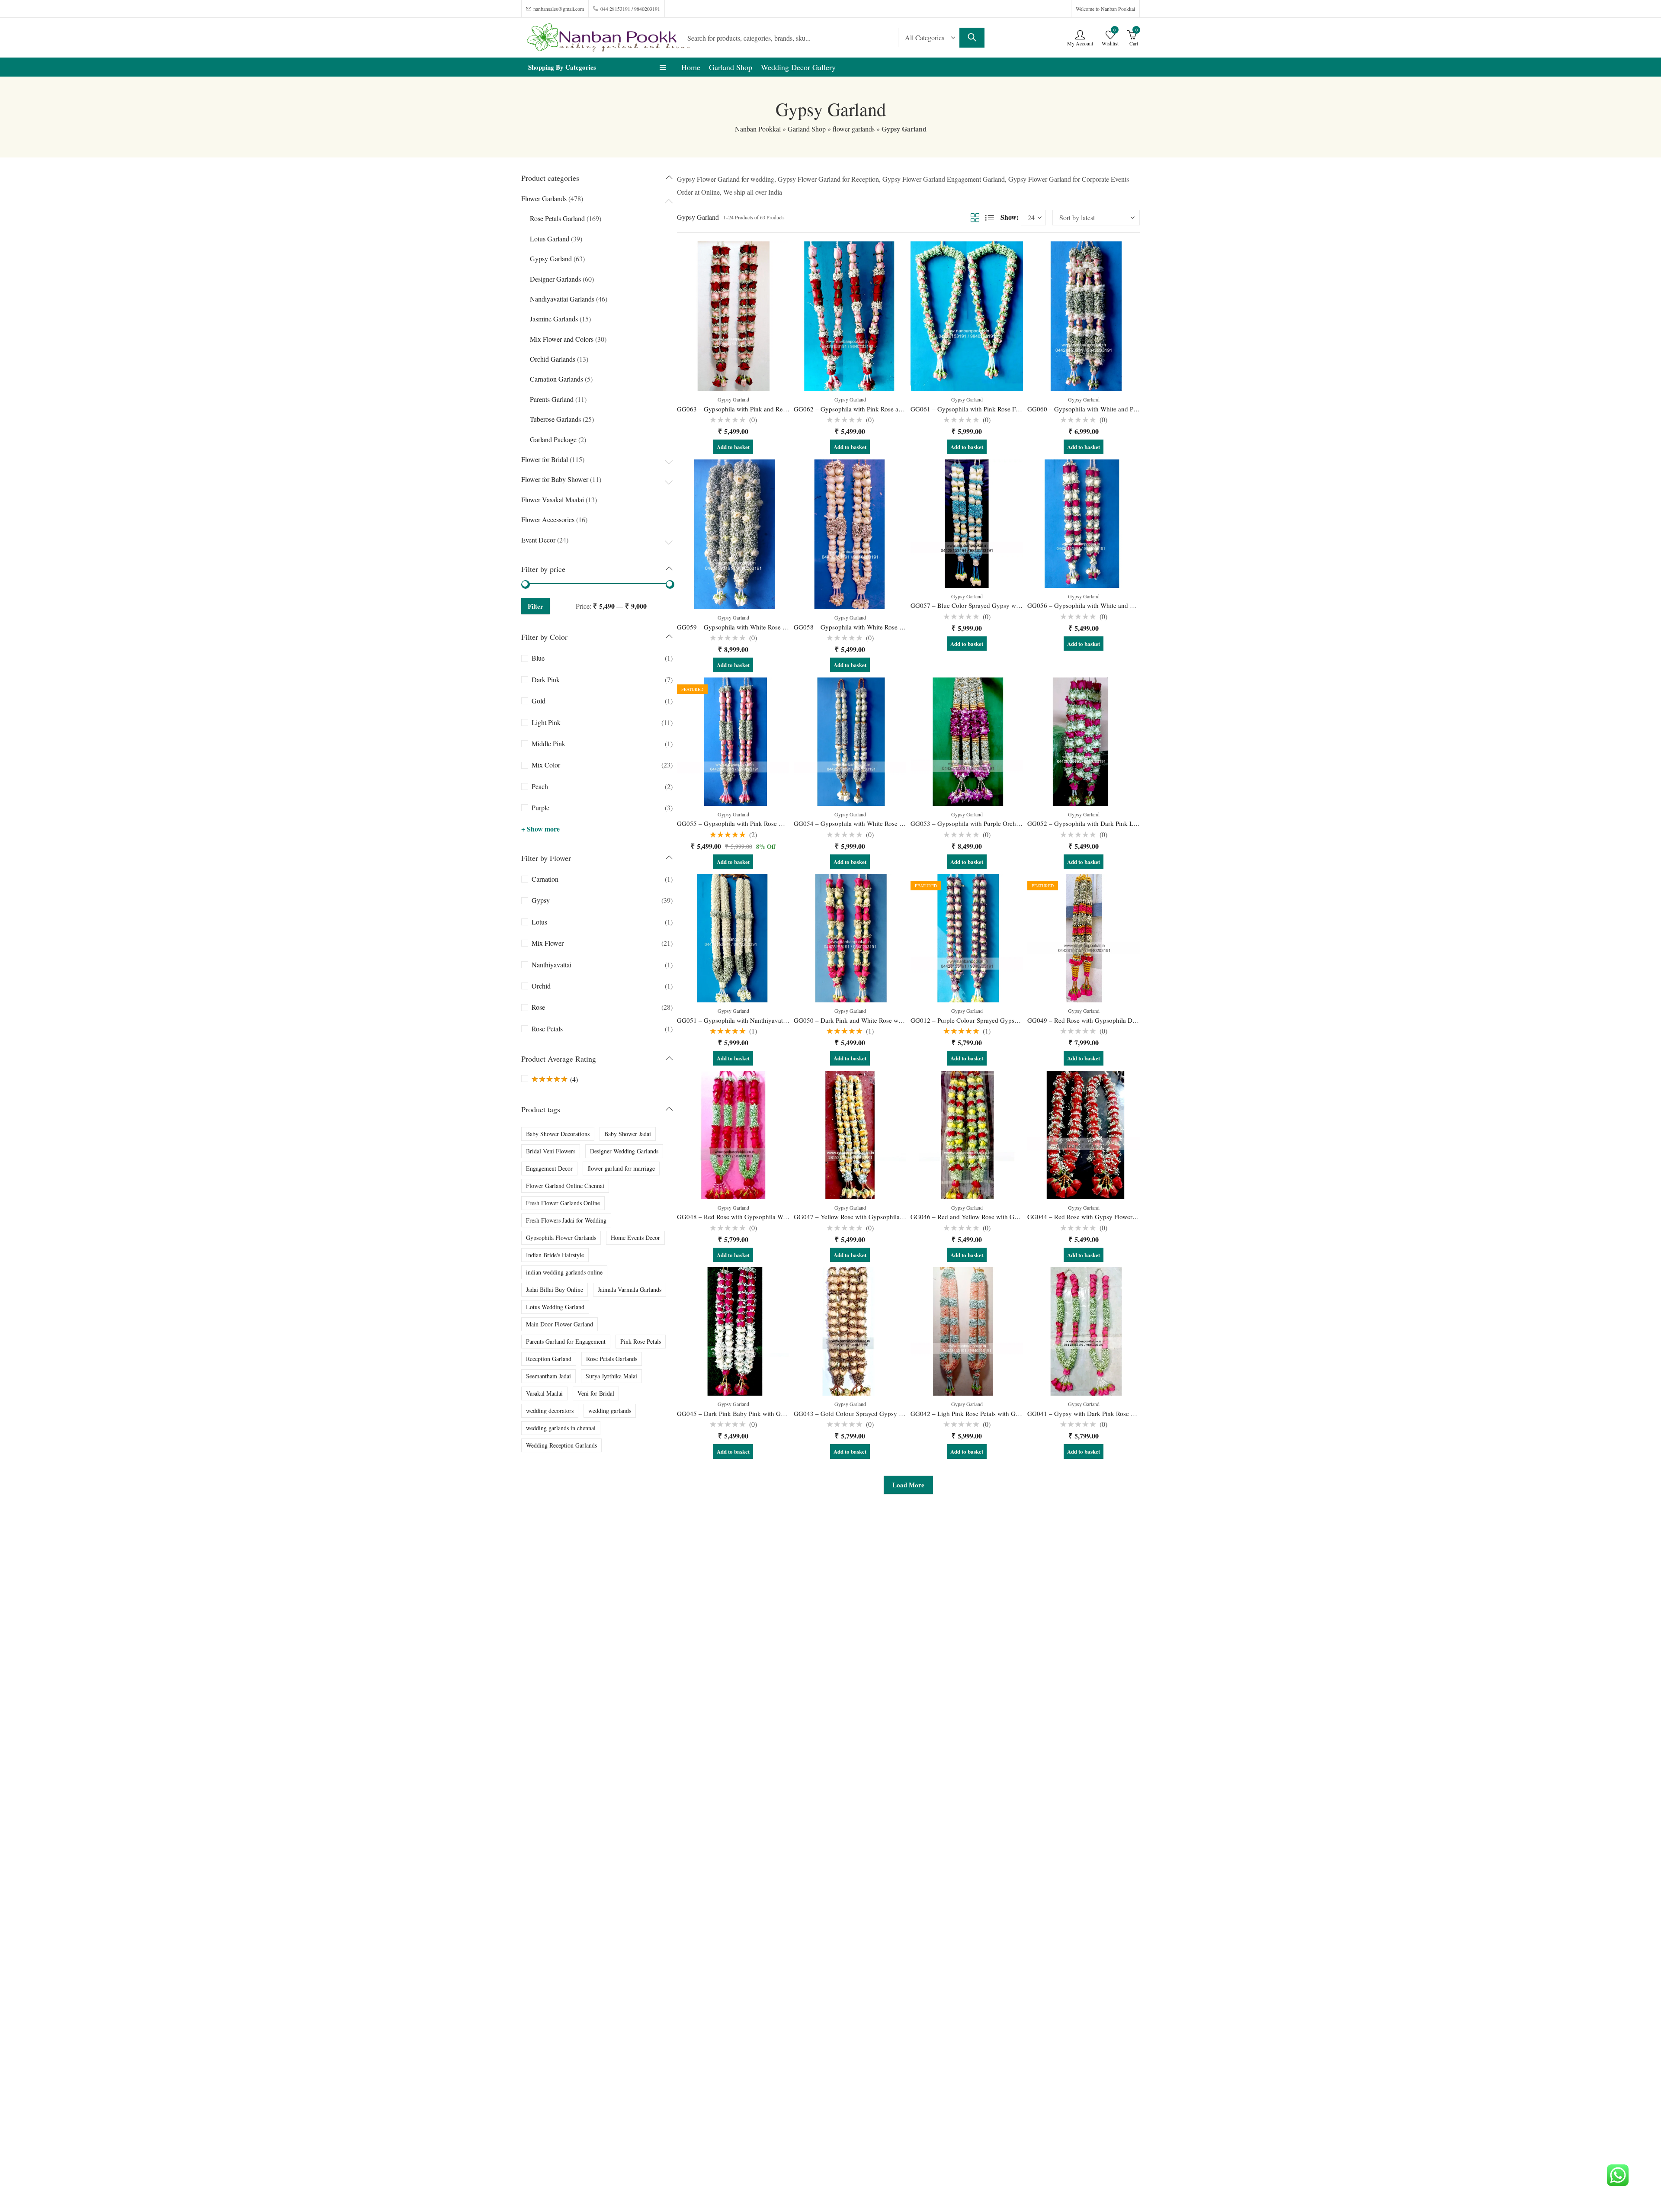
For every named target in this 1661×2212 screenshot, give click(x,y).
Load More (908, 1485)
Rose (538, 1007)
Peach (540, 786)
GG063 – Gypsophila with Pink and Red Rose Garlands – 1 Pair (763, 409)
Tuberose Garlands (555, 419)
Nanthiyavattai (552, 965)
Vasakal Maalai (544, 1393)
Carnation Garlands (556, 379)
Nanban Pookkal (758, 129)
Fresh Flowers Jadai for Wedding (566, 1220)
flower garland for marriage (621, 1168)
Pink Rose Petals (641, 1341)
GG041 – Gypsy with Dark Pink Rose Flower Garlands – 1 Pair (1112, 1413)
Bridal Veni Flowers (551, 1151)
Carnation (545, 879)
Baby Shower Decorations (558, 1134)
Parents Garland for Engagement (566, 1341)
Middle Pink (548, 743)
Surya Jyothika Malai (611, 1376)
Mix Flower (548, 943)
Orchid (541, 986)
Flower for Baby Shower (555, 479)
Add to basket (733, 447)
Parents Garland (552, 399)
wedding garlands (610, 1411)
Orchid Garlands (553, 359)
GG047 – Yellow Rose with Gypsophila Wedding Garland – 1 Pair (883, 1217)
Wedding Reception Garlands (561, 1445)
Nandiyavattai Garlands (562, 299)
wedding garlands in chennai (561, 1428)
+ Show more (540, 829)
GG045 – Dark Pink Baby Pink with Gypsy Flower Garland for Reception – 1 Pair (787, 1413)
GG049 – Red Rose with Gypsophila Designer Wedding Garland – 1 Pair (1126, 1020)
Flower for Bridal (545, 459)
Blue (538, 658)
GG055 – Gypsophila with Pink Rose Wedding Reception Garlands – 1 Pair (779, 823)
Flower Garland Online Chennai (565, 1186)
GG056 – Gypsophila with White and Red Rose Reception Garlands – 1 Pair (1130, 605)
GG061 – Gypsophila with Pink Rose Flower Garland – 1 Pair (993, 409)
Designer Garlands (555, 279)
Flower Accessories (548, 519)
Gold (539, 701)
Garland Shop (807, 129)
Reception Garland (549, 1359)
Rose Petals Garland (557, 218)
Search (972, 38)
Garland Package (553, 439)
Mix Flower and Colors (562, 339)
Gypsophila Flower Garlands (561, 1238)
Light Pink (546, 722)
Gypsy (541, 900)
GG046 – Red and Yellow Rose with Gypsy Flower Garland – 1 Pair (1002, 1217)
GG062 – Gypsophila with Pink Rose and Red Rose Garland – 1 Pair (886, 409)
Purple (540, 807)
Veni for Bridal (596, 1393)
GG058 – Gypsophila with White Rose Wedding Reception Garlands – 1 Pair (897, 627)
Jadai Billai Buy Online (555, 1289)
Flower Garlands (544, 198)
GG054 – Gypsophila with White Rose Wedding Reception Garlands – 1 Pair (897, 823)
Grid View (975, 218)
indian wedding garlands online (564, 1272)
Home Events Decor (635, 1238)
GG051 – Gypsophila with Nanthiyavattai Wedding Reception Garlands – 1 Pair (785, 1020)
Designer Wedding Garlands (624, 1151)
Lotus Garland (550, 239)
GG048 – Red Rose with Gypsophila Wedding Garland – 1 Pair (762, 1217)
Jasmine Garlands (554, 319)
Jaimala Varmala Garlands (630, 1289)
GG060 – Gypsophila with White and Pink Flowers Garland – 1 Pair (1119, 409)
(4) (555, 1079)
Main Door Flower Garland (560, 1324)
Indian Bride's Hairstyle (555, 1255)
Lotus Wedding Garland (555, 1307)
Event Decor (538, 540)
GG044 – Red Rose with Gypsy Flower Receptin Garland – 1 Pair (1116, 1217)
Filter (535, 606)
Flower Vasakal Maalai (553, 499)
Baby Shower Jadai (628, 1134)
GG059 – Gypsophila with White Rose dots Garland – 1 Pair (758, 627)
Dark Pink (546, 679)
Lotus (539, 922)
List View (990, 218)
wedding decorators (550, 1411)
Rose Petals (547, 1029)
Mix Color (546, 765)
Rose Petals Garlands (612, 1359)
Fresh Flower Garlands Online (563, 1203)
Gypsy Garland (733, 399)
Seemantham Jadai (548, 1376)
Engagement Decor (549, 1168)
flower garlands (854, 129)
